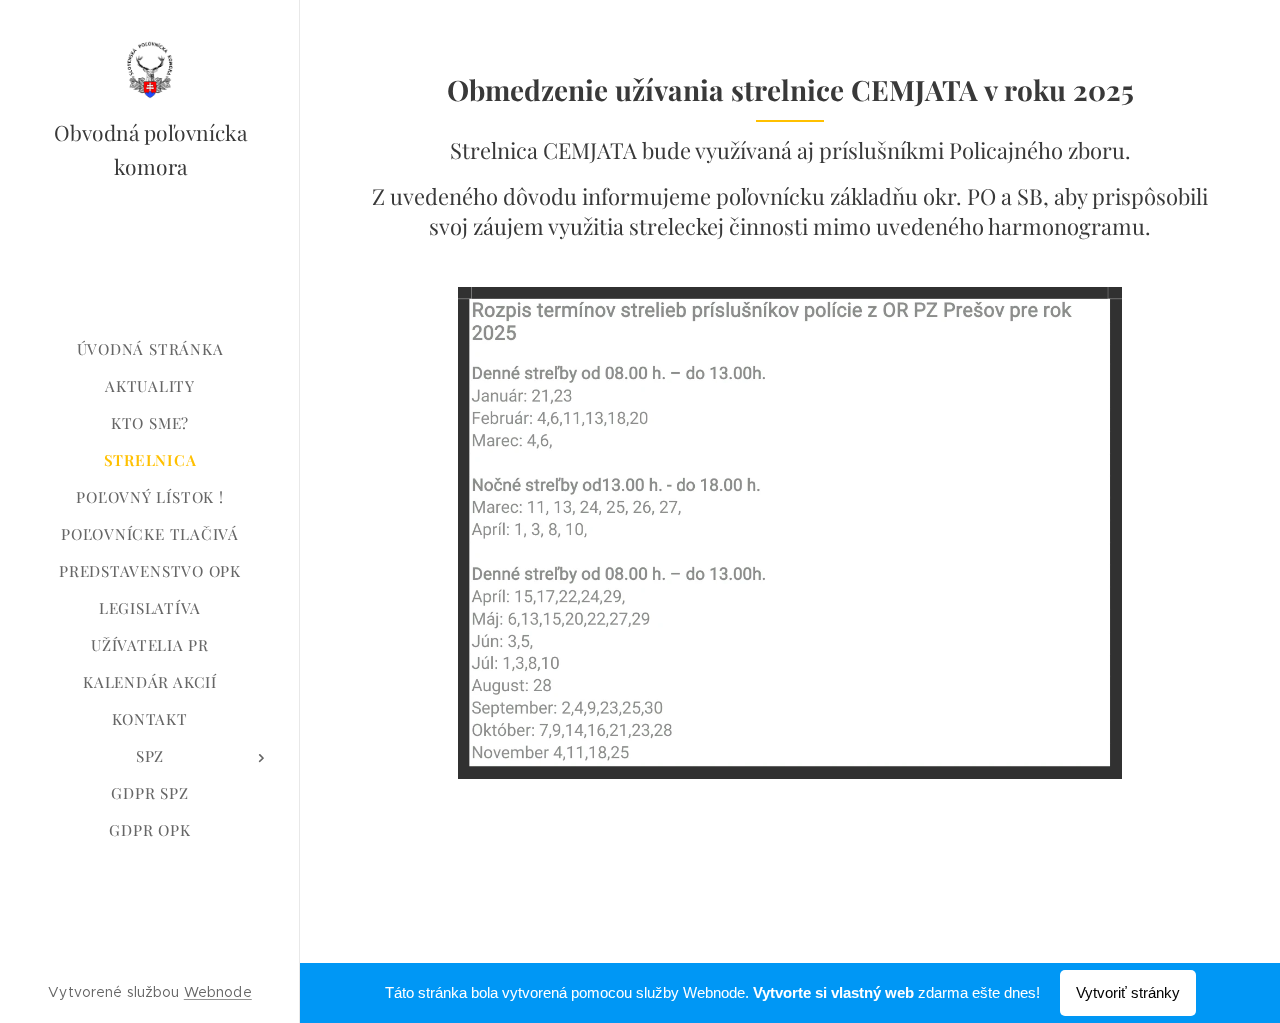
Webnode (218, 992)
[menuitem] (150, 349)
